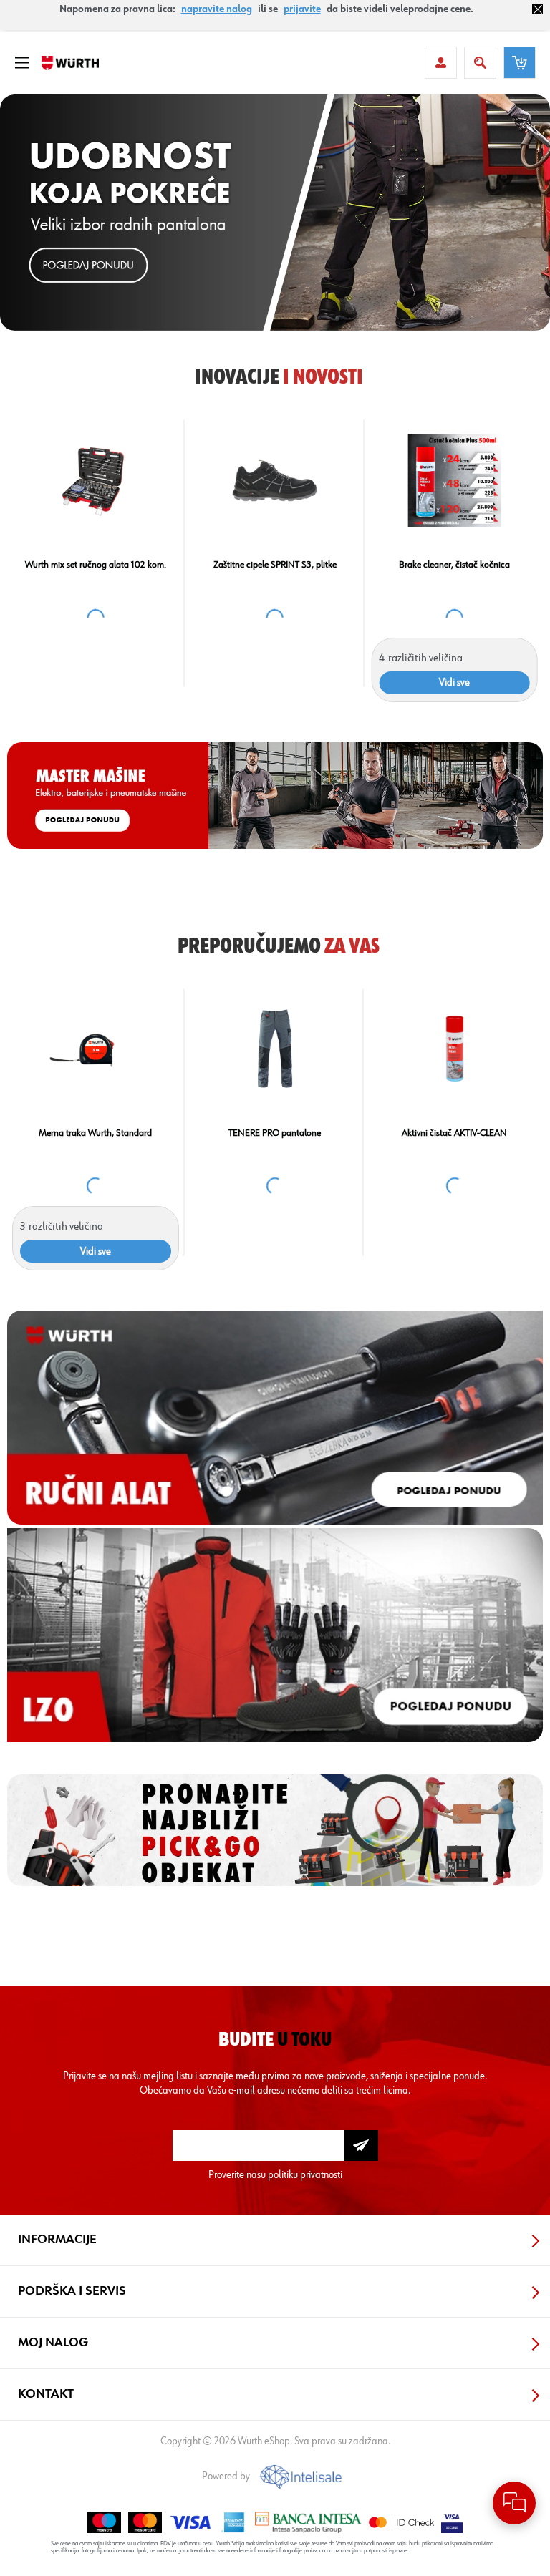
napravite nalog (217, 9)
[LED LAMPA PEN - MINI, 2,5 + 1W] (275, 480)
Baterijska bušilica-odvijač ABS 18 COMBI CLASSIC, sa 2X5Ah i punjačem (275, 1139)
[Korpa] (520, 63)
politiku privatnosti (305, 2175)
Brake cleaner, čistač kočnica (96, 1133)
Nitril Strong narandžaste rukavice (455, 565)
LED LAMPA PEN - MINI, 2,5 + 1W (275, 565)
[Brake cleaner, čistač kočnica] (96, 1049)
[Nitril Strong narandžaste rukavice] (454, 480)
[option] (275, 213)
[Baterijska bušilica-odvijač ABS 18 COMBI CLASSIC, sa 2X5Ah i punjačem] (275, 1049)
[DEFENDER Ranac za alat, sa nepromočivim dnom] (96, 480)
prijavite (302, 9)
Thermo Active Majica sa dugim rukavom (454, 1139)
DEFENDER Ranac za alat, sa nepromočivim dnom (95, 570)
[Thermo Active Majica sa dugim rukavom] (454, 1049)
